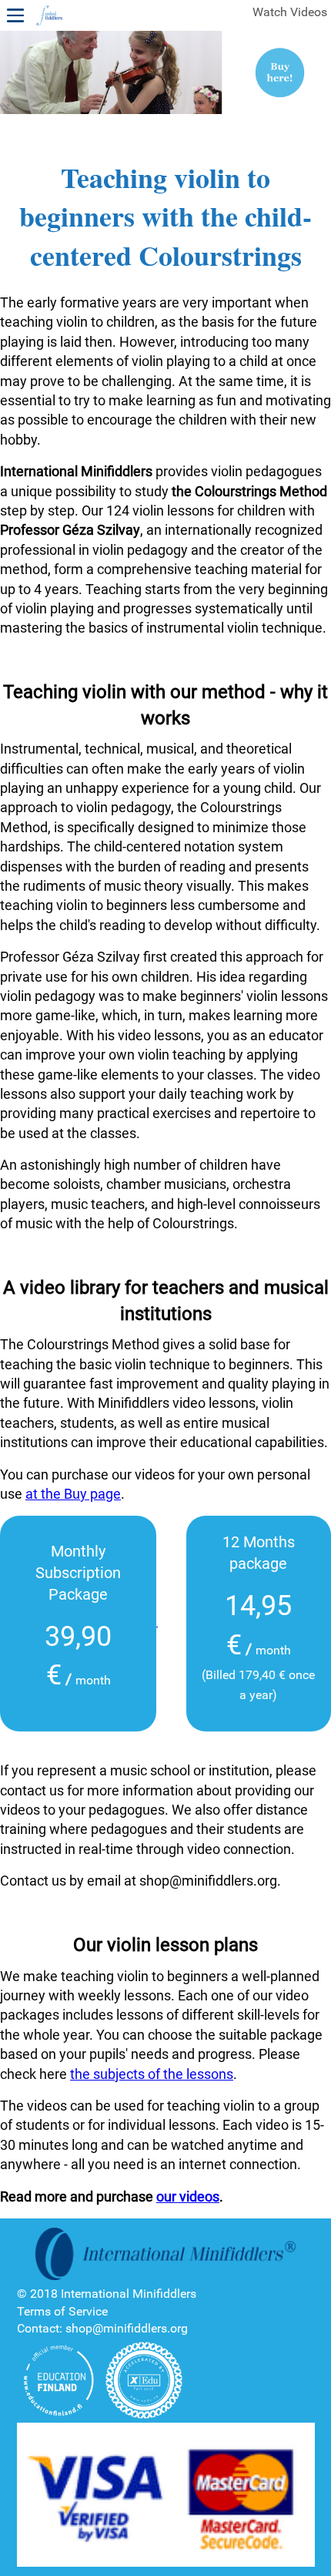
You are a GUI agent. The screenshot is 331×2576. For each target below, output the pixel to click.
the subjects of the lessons (152, 2074)
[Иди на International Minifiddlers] (49, 16)
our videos (188, 2196)
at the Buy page (73, 1494)
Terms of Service (62, 2311)
